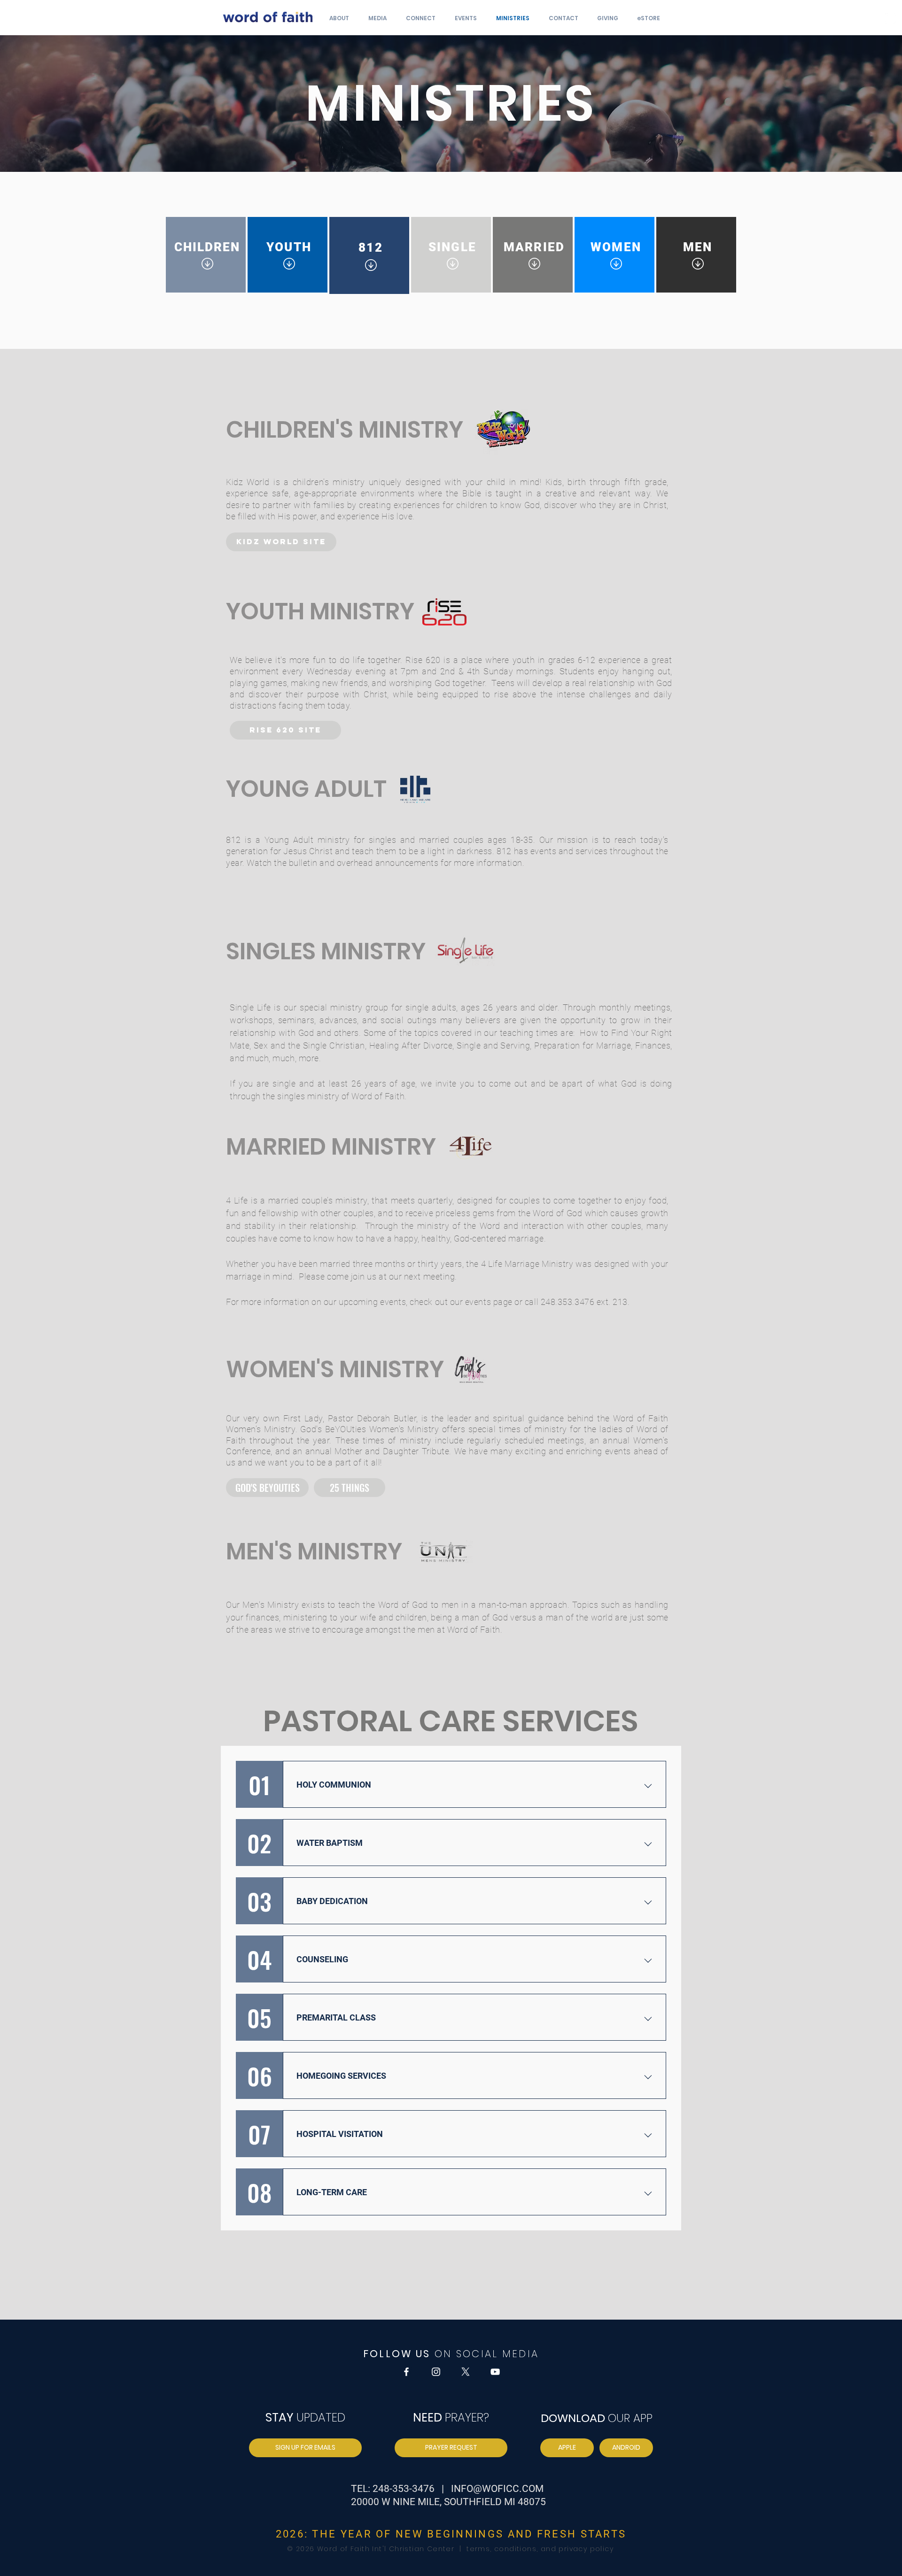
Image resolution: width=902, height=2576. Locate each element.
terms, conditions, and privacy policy (539, 2549)
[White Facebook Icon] (876, 18)
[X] (466, 2372)
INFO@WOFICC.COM (497, 2489)
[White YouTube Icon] (495, 2372)
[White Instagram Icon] (890, 18)
